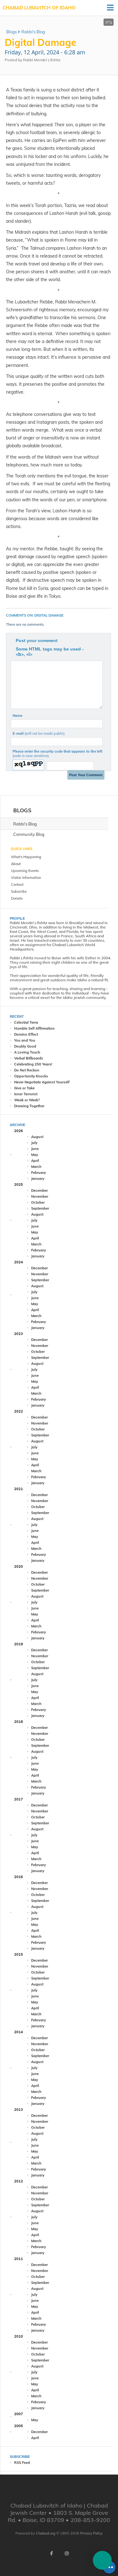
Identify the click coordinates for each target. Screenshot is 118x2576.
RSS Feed (22, 2463)
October (38, 1202)
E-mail (39, 733)
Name (17, 716)
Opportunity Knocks (31, 1076)
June (35, 1149)
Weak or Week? (27, 1100)
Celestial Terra (26, 1022)
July (34, 1143)
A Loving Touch (27, 1052)
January (38, 1179)
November (40, 1196)
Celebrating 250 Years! (33, 1064)
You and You (25, 1040)
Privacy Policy (91, 2533)
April (35, 1161)
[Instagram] (67, 2553)
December (39, 1190)
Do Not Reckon (27, 1070)
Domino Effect (26, 1034)
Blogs (11, 32)
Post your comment (37, 640)
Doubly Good (25, 1046)
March (36, 1167)
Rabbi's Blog (33, 32)
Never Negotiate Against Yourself (42, 1082)
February (39, 1173)
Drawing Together (29, 1106)
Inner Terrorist (26, 1094)
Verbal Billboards (29, 1058)
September (40, 1208)
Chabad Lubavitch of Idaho (39, 8)
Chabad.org (46, 2533)
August (37, 1137)
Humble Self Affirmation (34, 1028)
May (35, 1155)
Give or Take (24, 1088)
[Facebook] (52, 2553)
